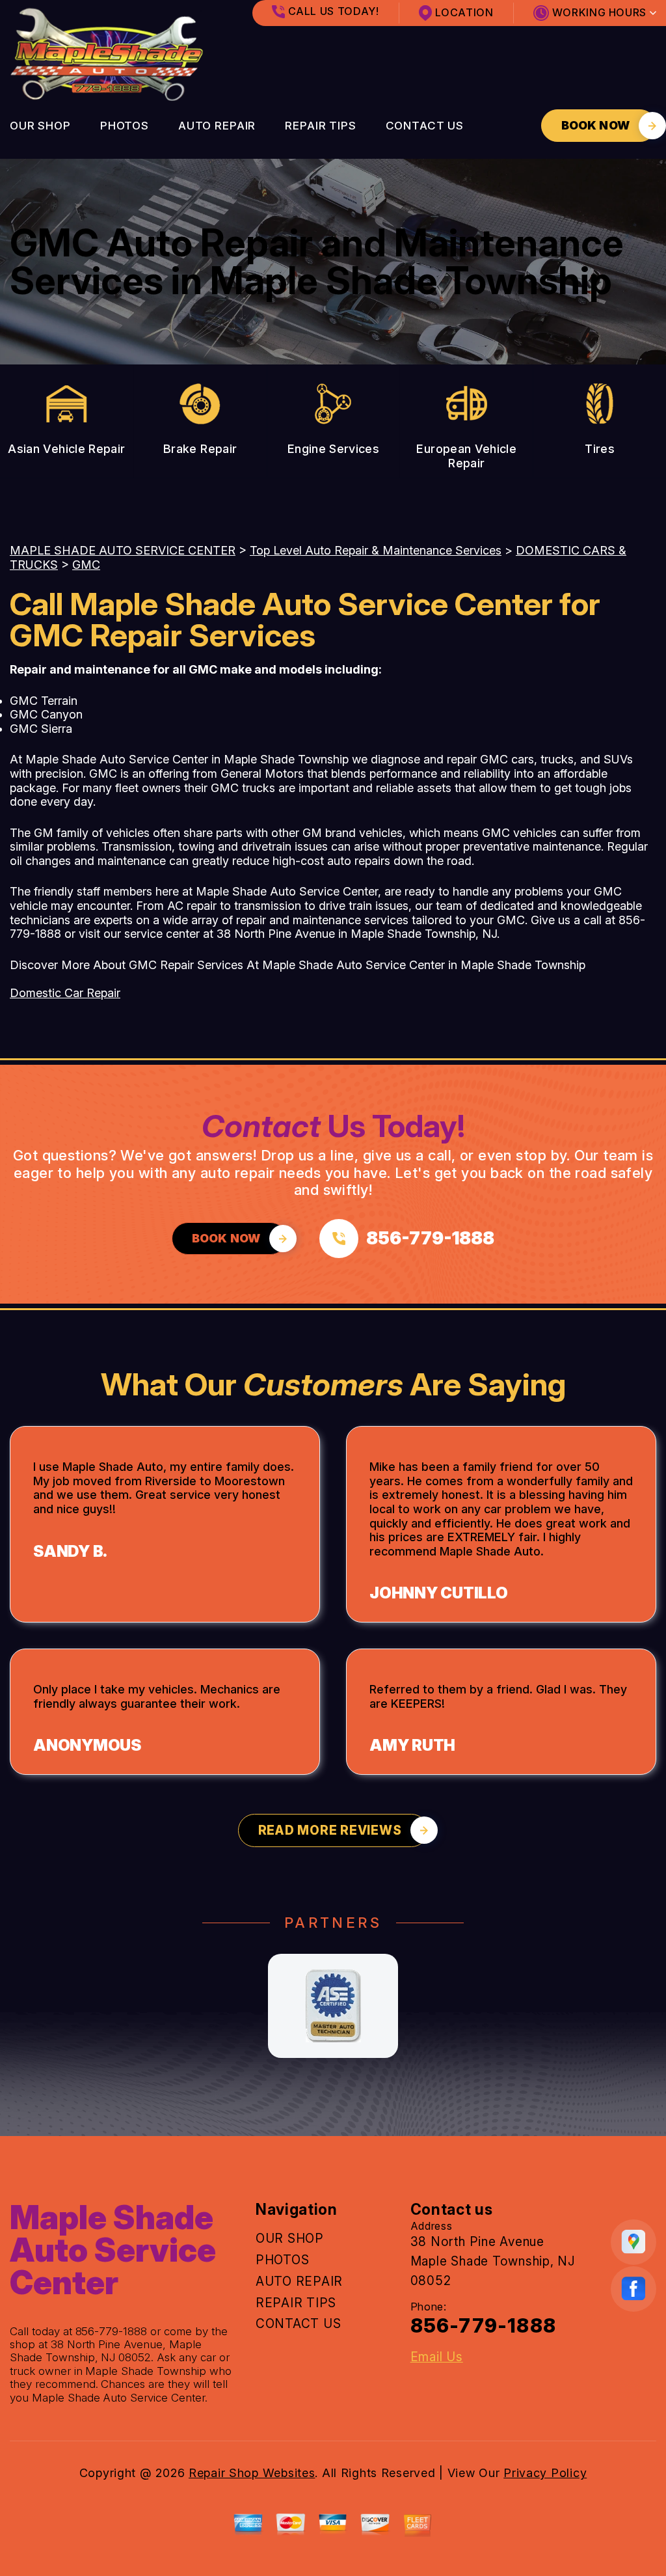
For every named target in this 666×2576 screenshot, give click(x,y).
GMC (86, 565)
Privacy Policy (545, 2473)
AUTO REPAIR (217, 126)
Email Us (437, 2357)
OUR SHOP (40, 126)
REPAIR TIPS (320, 126)
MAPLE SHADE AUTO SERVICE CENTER (123, 550)
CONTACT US (425, 126)
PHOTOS (125, 126)
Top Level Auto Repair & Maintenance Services (376, 550)
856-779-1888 (112, 2331)
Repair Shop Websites (252, 2473)
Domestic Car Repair (65, 993)
